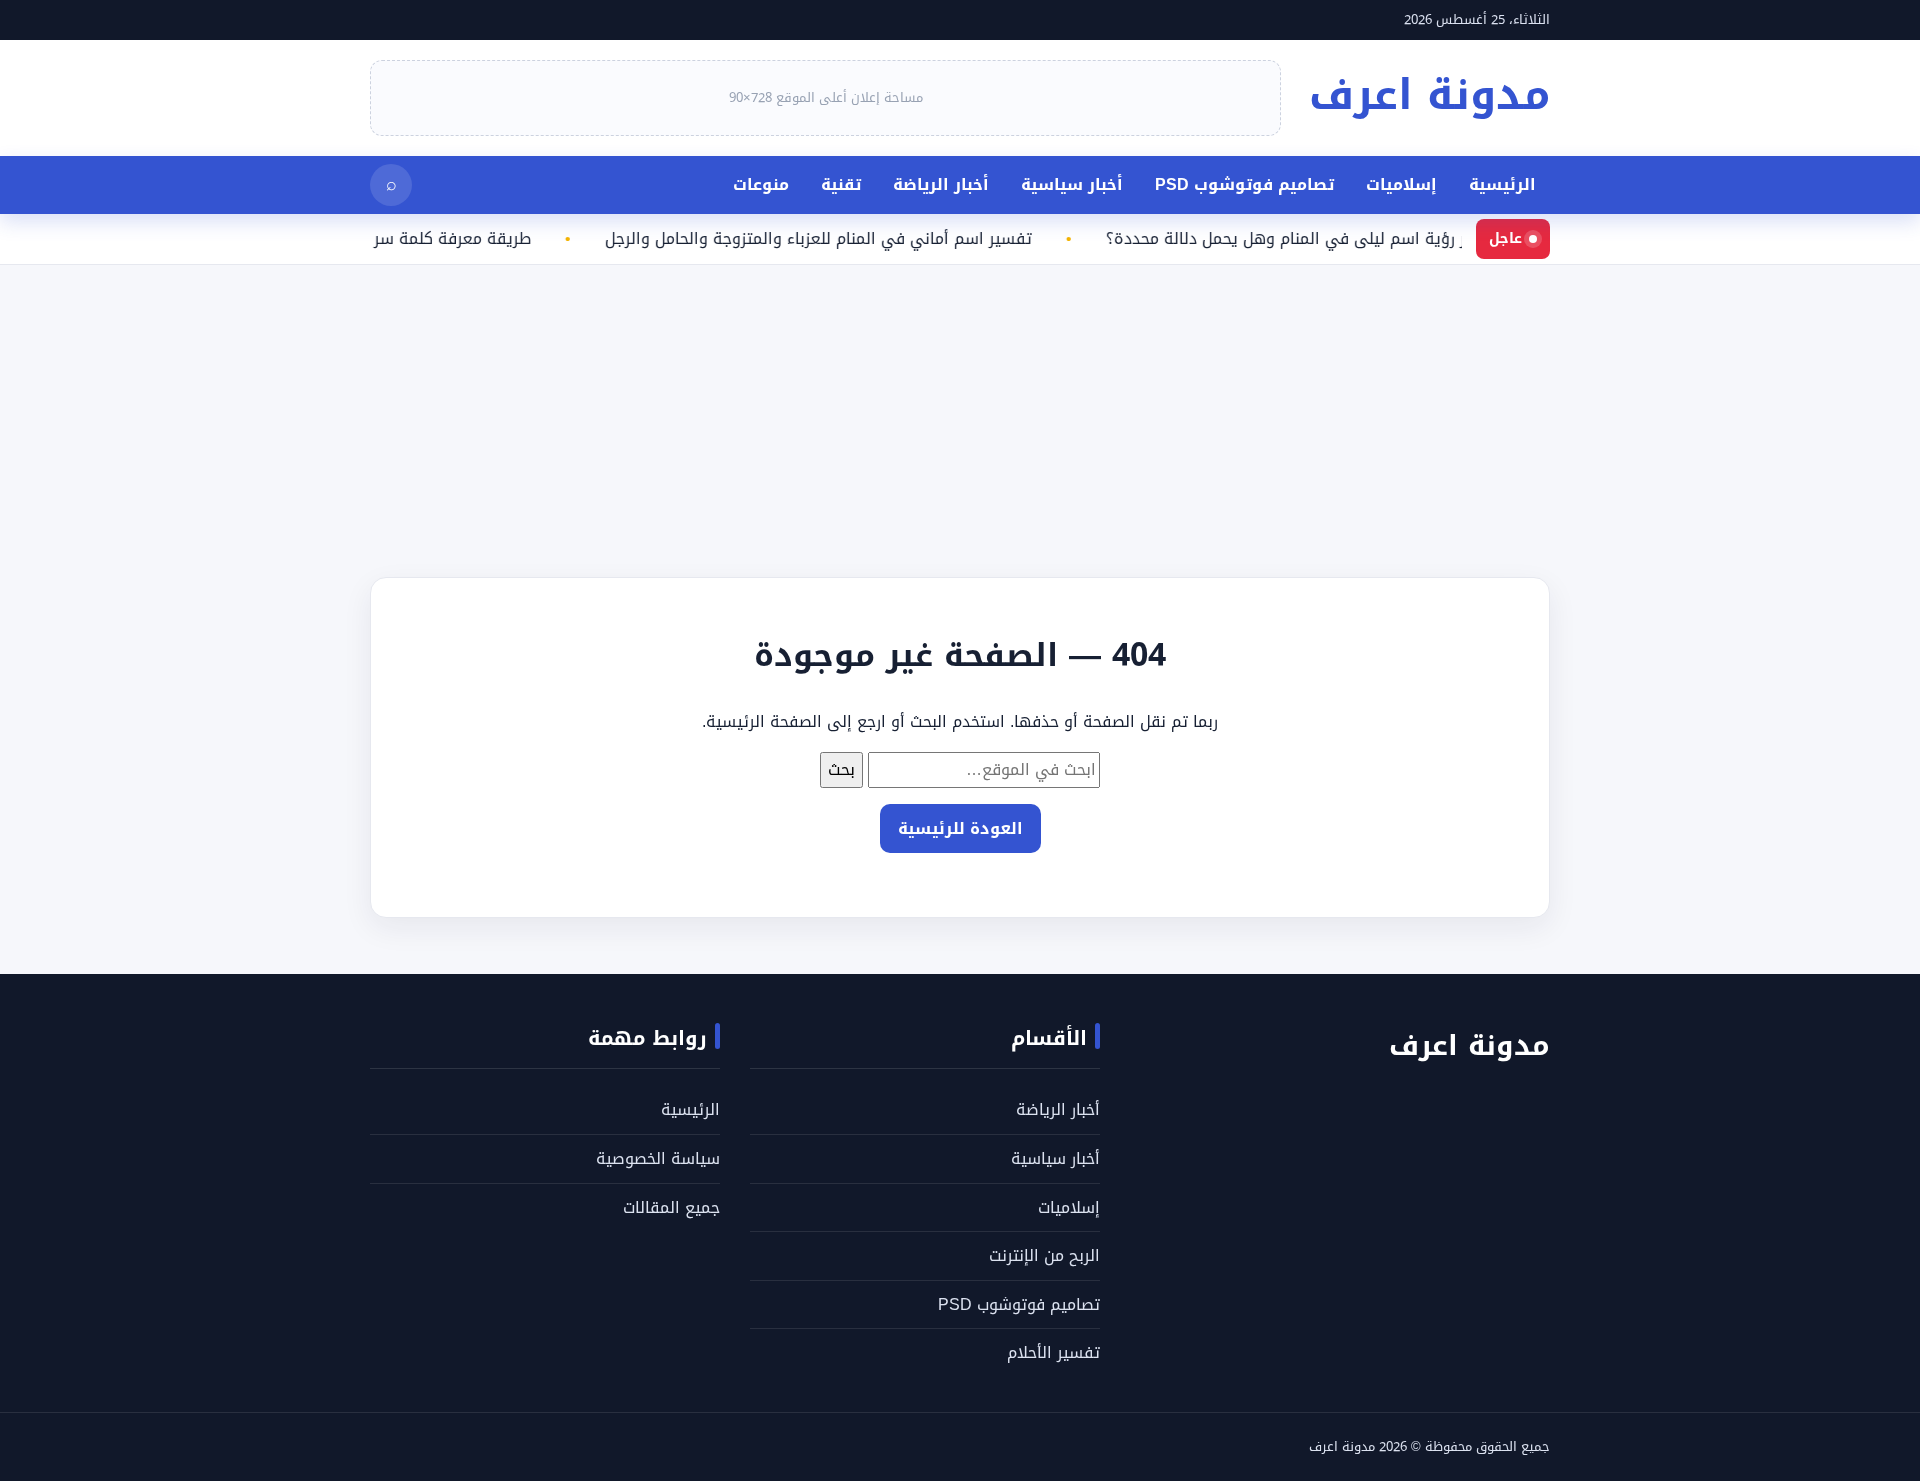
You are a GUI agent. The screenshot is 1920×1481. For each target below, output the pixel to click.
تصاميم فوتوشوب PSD (1244, 184)
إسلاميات (1401, 184)
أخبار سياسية (1072, 184)
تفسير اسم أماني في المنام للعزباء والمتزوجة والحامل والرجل (837, 239)
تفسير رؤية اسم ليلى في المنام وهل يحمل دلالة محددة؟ (1323, 239)
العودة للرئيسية (960, 828)
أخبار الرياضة (941, 184)
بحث (841, 769)
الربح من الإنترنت (1044, 1255)
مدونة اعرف (1429, 95)
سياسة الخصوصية (658, 1158)
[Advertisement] (1320, 405)
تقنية (841, 184)
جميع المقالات (671, 1207)
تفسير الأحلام (1053, 1352)
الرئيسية (1502, 184)
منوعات (761, 184)
